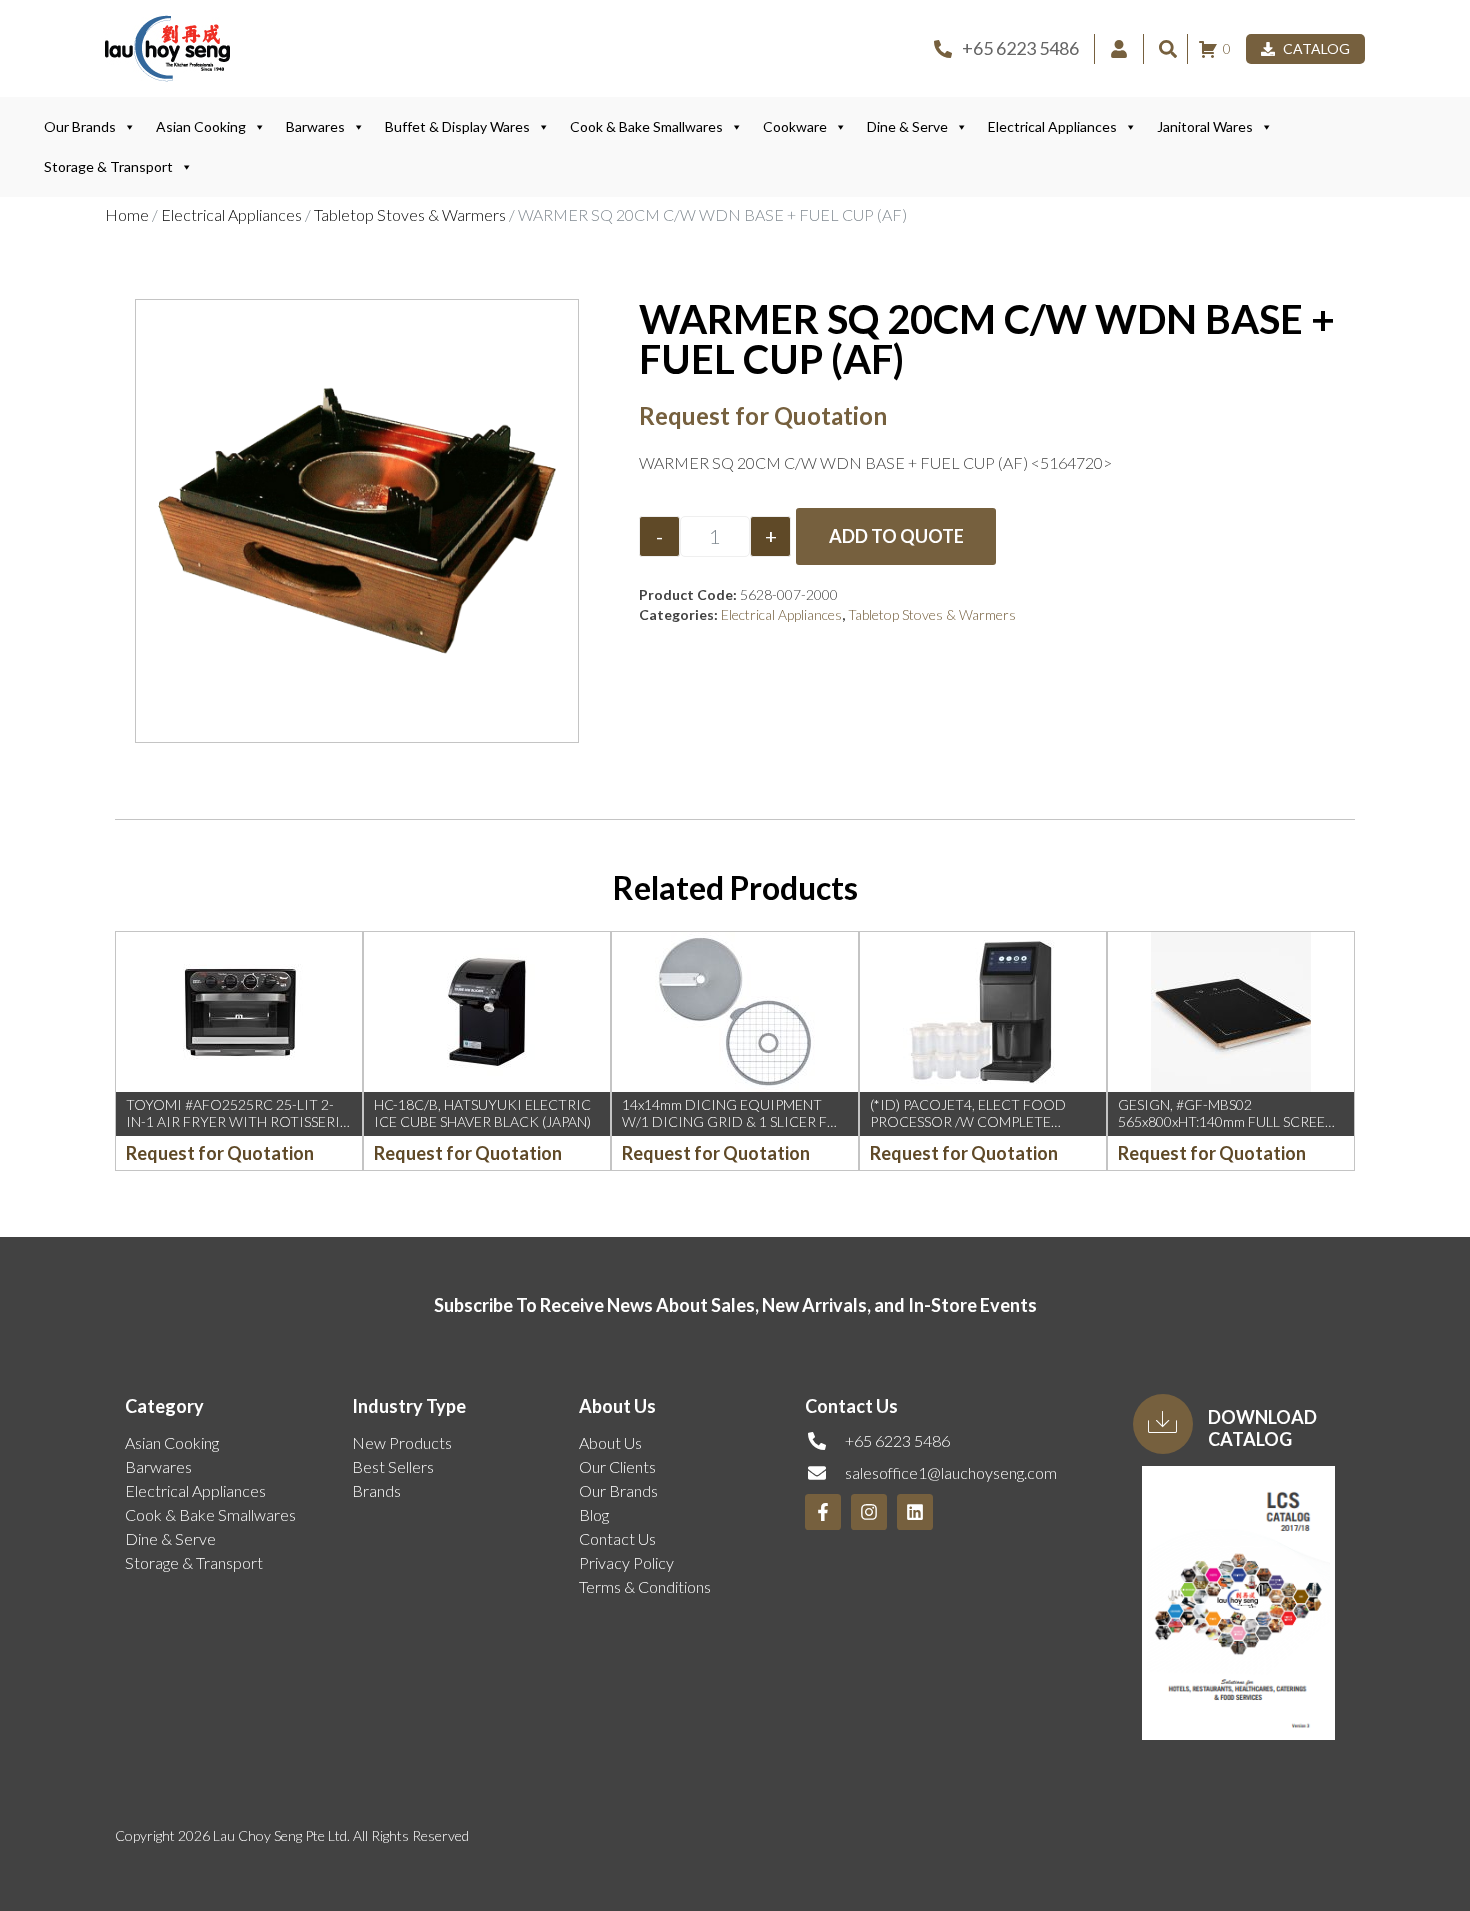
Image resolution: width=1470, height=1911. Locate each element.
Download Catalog (1262, 1428)
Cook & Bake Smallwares (646, 126)
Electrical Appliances (1052, 126)
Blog (594, 1514)
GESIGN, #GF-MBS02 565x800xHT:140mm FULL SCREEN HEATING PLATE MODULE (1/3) (1226, 1121)
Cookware (795, 126)
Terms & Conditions (645, 1586)
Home (127, 214)
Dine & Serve (907, 126)
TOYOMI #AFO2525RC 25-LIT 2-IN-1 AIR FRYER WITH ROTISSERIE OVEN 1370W (237, 1121)
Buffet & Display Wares (457, 126)
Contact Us (617, 1538)
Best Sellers (393, 1466)
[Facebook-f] (823, 1512)
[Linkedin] (915, 1512)
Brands (376, 1490)
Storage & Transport (108, 166)
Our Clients (617, 1466)
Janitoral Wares (1205, 126)
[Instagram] (869, 1512)
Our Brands (80, 126)
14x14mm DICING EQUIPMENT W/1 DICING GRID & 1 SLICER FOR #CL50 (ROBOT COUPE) (735, 1121)
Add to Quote (896, 536)
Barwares (315, 126)
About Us (610, 1442)
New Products (402, 1442)
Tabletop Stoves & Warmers (410, 214)
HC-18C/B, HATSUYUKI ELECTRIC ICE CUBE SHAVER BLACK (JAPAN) (482, 1113)
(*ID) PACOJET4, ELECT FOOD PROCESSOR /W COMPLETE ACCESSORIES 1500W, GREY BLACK (968, 1129)
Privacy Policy (626, 1562)
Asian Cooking (201, 126)
